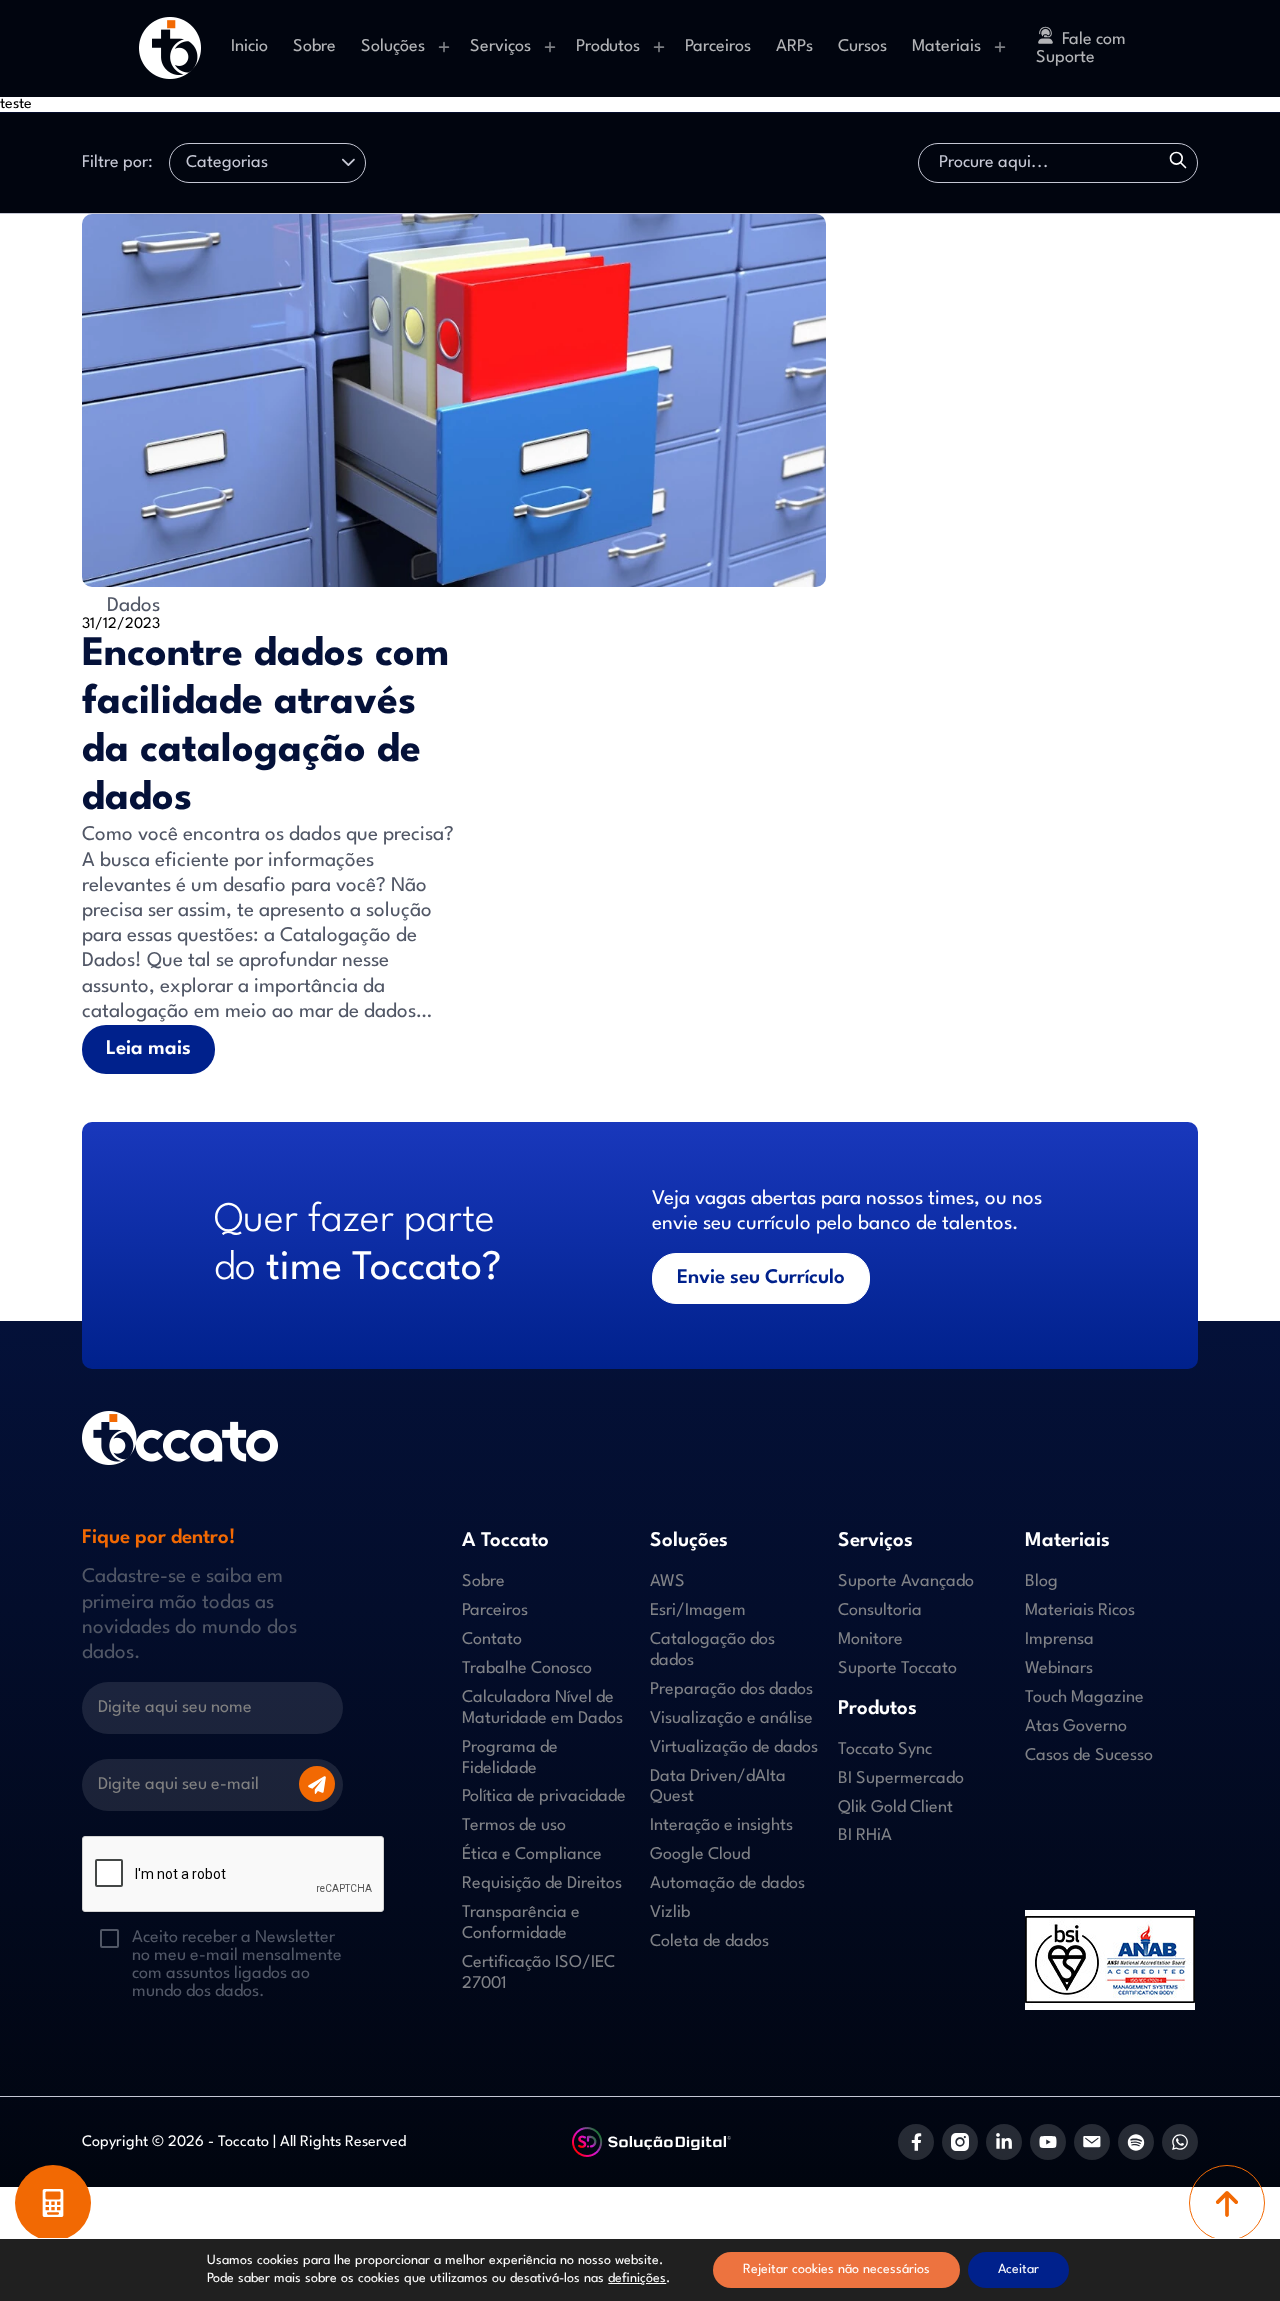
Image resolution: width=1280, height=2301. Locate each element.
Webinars (1059, 1668)
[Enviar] (317, 1784)
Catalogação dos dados (712, 1650)
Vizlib (670, 1912)
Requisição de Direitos (542, 1883)
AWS (667, 1581)
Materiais (946, 46)
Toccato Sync (885, 1749)
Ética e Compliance (532, 1854)
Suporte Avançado (906, 1581)
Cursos (862, 46)
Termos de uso (514, 1825)
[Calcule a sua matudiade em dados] (53, 2203)
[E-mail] (1092, 2142)
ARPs (794, 46)
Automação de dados (727, 1883)
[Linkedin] (1004, 2142)
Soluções (393, 46)
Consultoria (880, 1610)
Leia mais (148, 1049)
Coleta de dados (709, 1941)
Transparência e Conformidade (521, 1923)
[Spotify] (1136, 2142)
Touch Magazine (1084, 1697)
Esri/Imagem (698, 1610)
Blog (1041, 1581)
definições (637, 2278)
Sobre (314, 46)
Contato (492, 1639)
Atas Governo (1076, 1726)
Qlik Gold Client (895, 1807)
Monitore (870, 1639)
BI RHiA (865, 1835)
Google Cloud (700, 1854)
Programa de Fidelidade (510, 1758)
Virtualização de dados (734, 1747)
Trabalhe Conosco (527, 1668)
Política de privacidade (544, 1796)
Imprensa (1059, 1639)
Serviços (500, 46)
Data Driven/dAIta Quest (718, 1787)
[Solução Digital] (652, 2142)
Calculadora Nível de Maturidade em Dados (542, 1708)
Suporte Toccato (897, 1668)
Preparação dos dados (731, 1689)
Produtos (608, 46)
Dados (131, 606)
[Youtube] (1048, 2142)
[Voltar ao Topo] (1227, 2203)
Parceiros (718, 46)
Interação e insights (721, 1825)
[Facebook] (916, 2142)
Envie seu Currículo (761, 1278)
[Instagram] (960, 2142)
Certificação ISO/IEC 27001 (538, 1973)
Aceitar (1018, 2269)
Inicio (249, 46)
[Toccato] (170, 48)
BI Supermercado (901, 1778)
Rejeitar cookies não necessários (836, 2269)
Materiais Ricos (1080, 1610)
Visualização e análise (731, 1718)
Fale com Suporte (1081, 48)
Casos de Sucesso (1089, 1755)
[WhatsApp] (1180, 2142)
